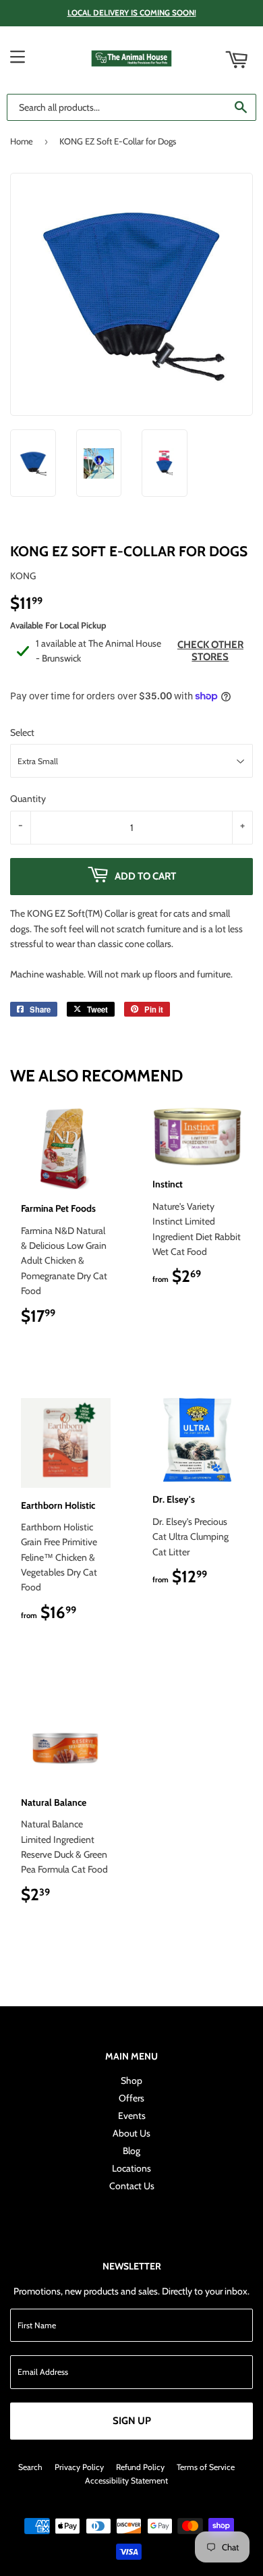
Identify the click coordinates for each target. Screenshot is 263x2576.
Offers (131, 2098)
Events (132, 2116)
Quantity (28, 799)
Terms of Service (206, 2467)
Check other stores (210, 651)
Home (22, 141)
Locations (131, 2168)
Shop (131, 2081)
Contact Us (132, 2186)
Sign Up (132, 2421)
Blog (131, 2151)
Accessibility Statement (126, 2480)
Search (30, 2467)
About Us (131, 2133)
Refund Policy (140, 2467)
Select (22, 732)
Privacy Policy (79, 2467)
